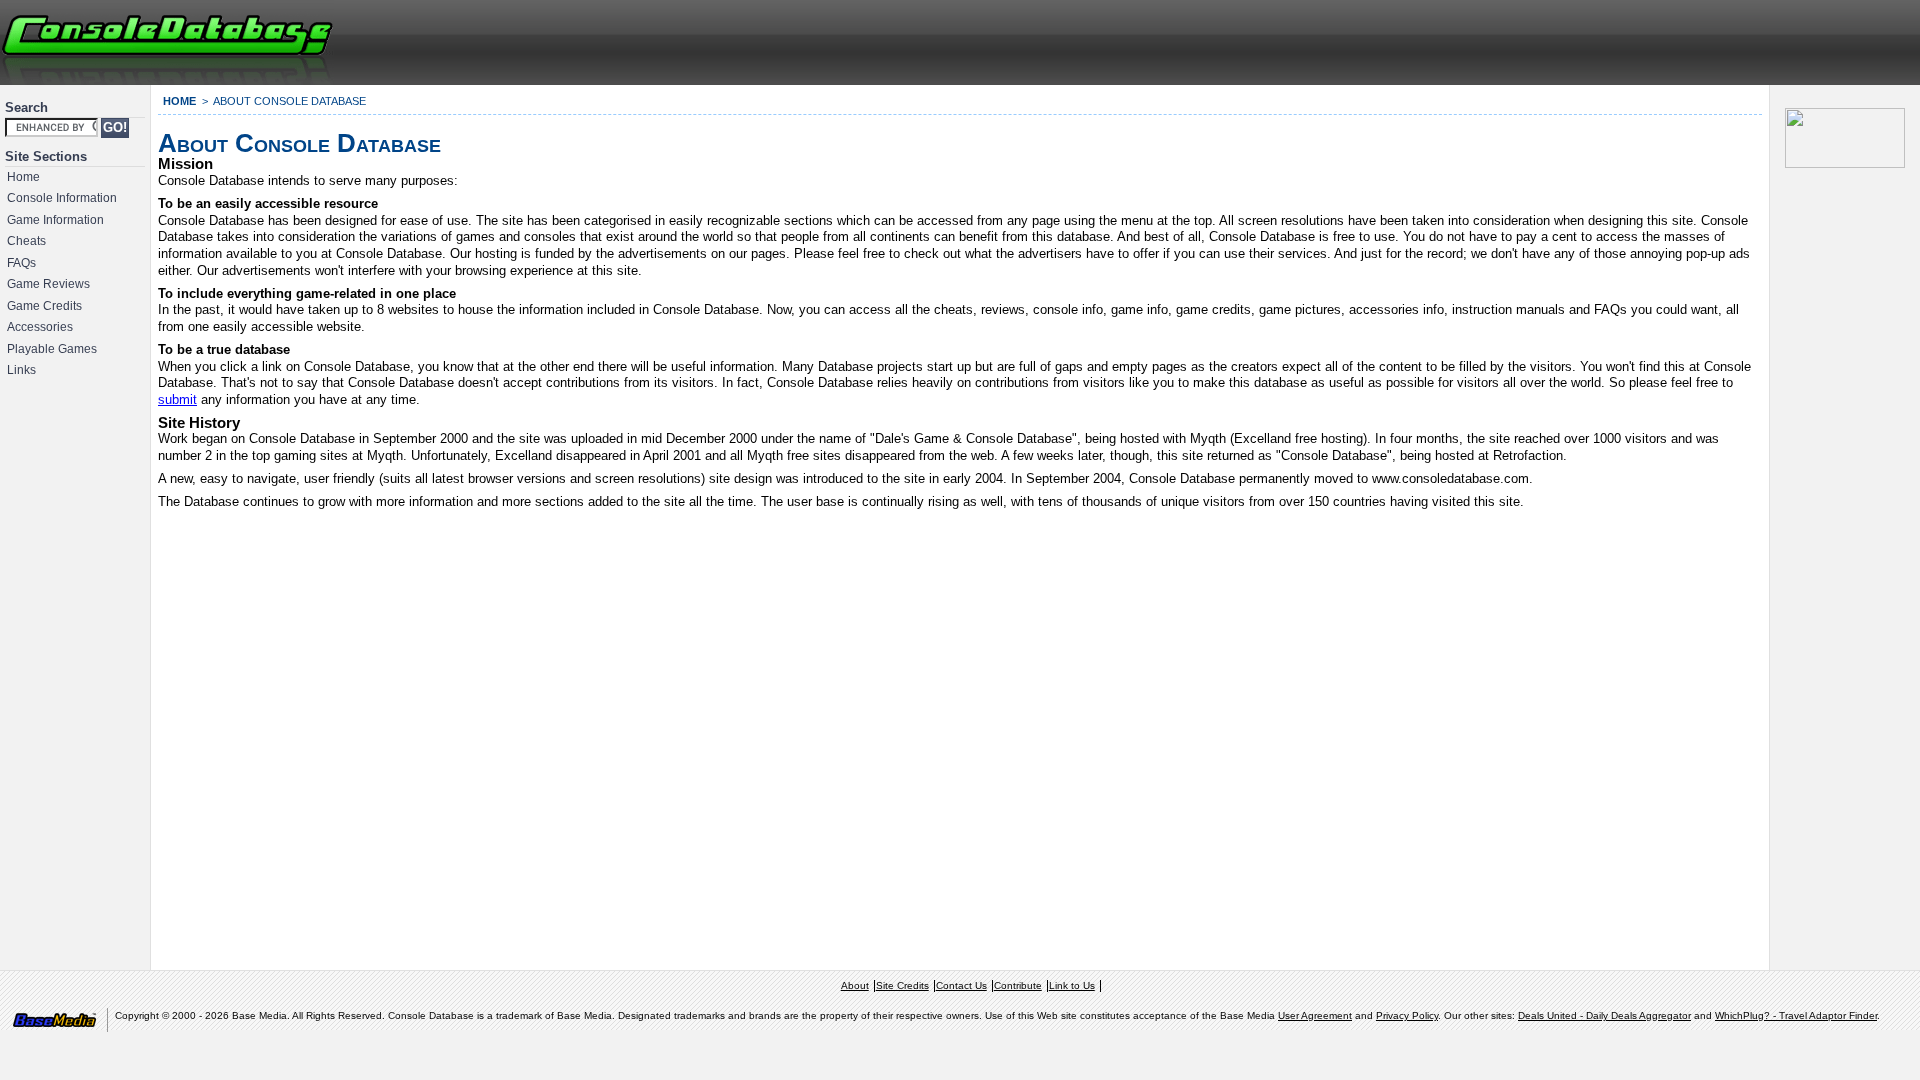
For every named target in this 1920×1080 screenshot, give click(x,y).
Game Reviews (48, 284)
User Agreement (1315, 1015)
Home (23, 177)
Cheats (26, 241)
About (855, 985)
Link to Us (1072, 985)
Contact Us (961, 985)
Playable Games (52, 349)
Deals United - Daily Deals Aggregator (1604, 1015)
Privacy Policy (1407, 1015)
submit (177, 399)
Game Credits (44, 306)
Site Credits (902, 985)
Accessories (40, 327)
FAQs (21, 263)
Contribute (1018, 985)
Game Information (55, 220)
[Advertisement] (1676, 40)
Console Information (62, 198)
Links (21, 370)
